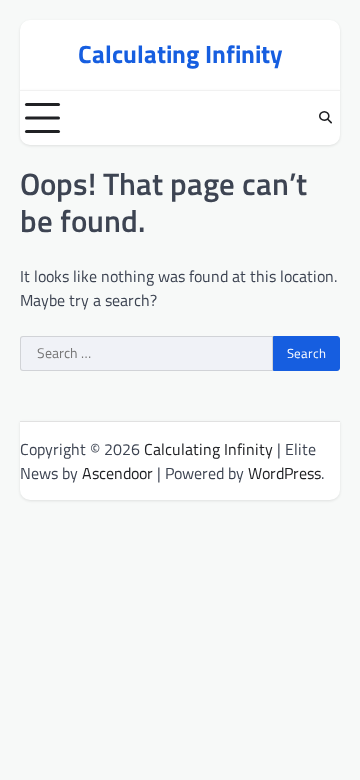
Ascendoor (117, 473)
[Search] (325, 118)
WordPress (284, 473)
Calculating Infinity (180, 54)
